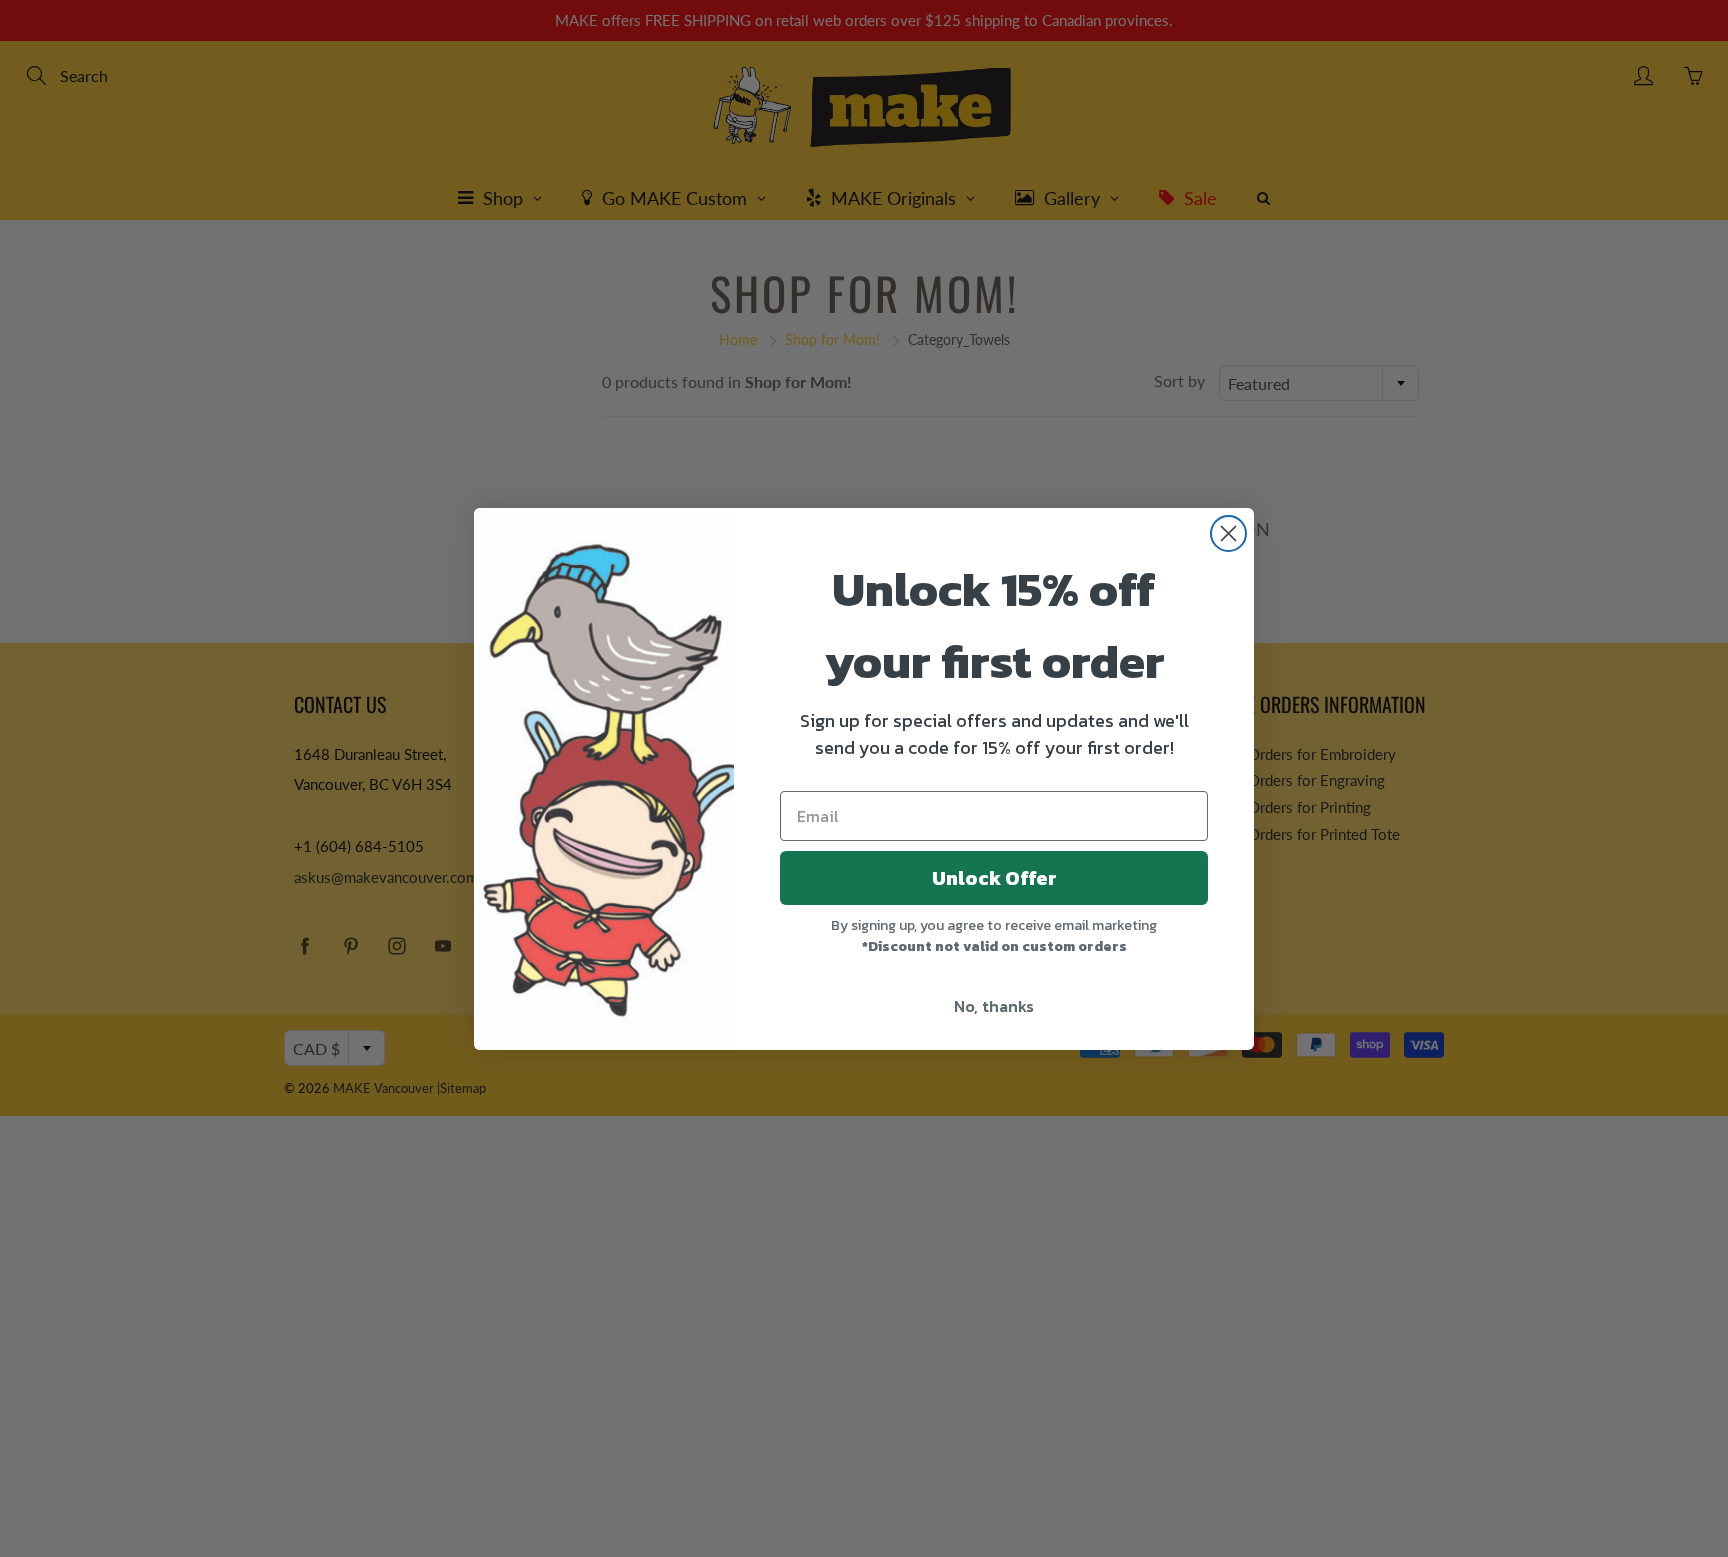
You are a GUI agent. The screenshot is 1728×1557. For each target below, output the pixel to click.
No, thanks (994, 1006)
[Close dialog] (1228, 533)
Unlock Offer (994, 878)
